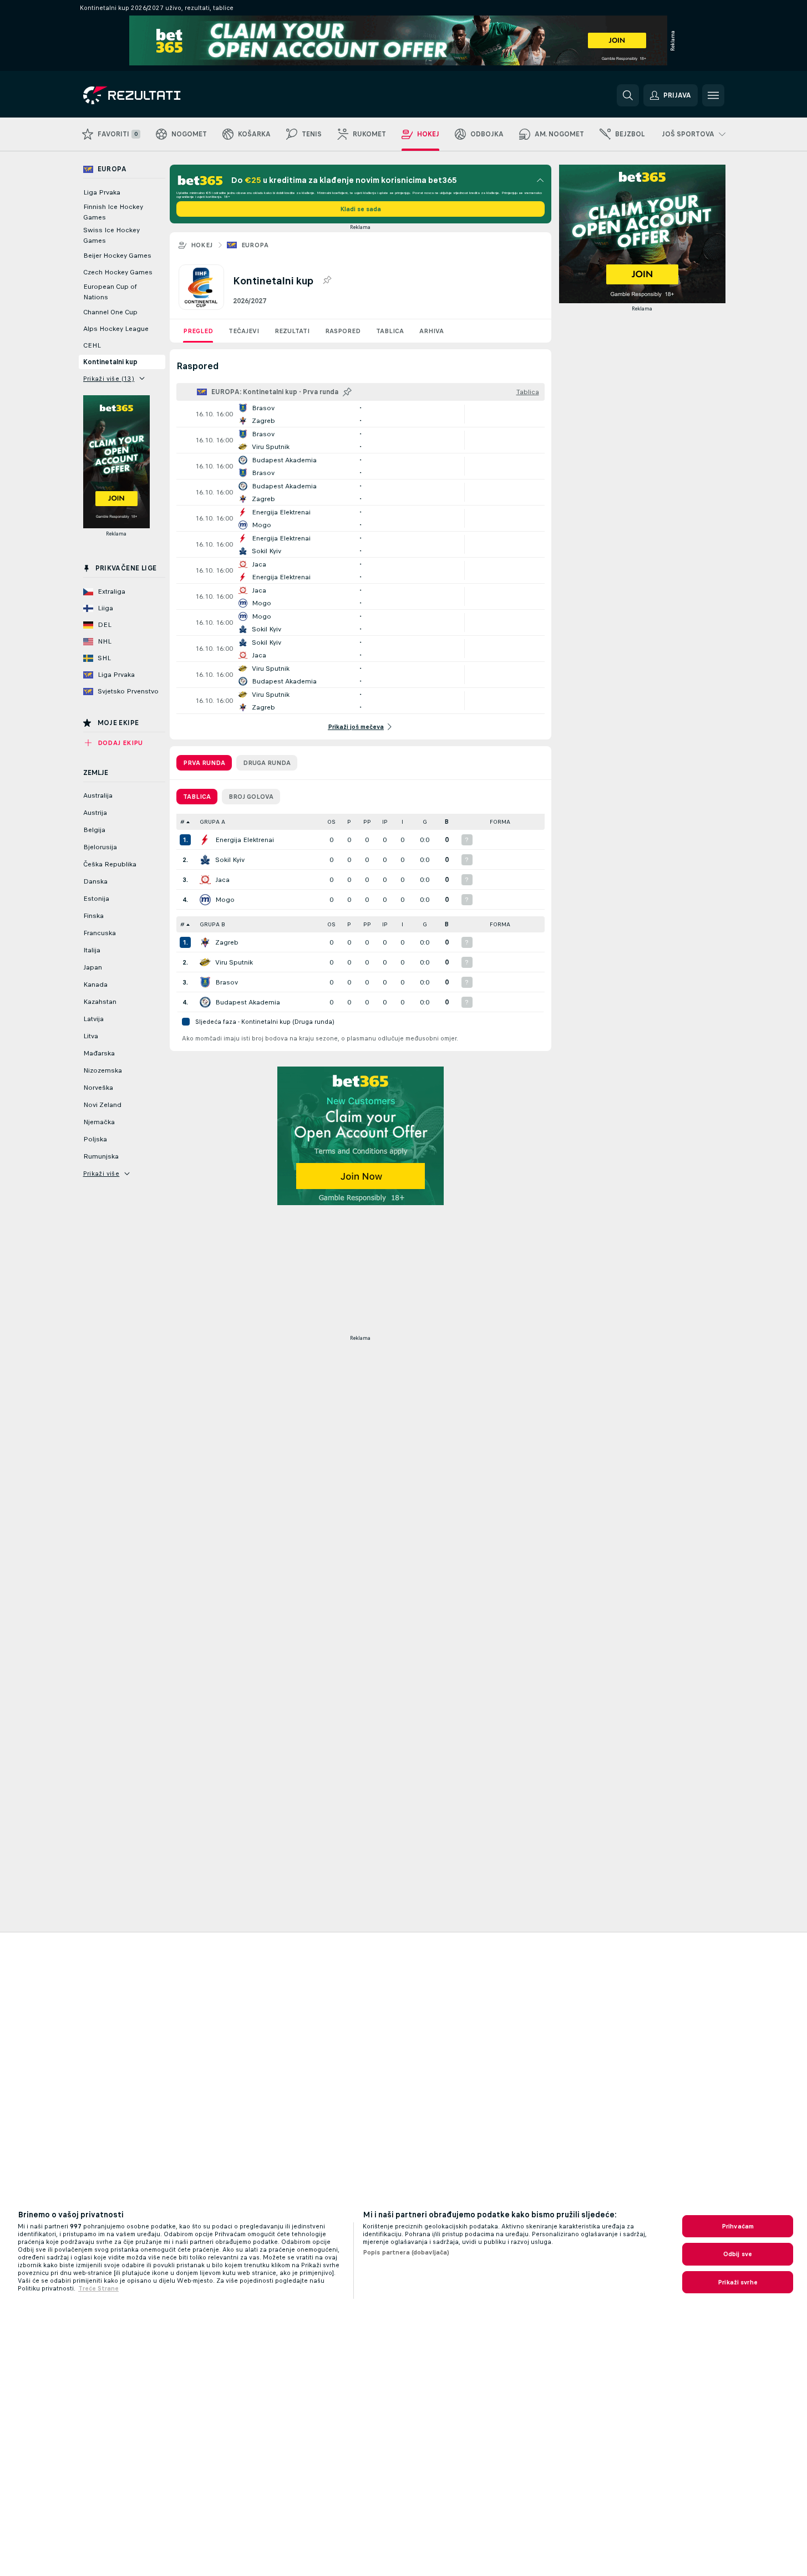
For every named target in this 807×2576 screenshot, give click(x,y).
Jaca (222, 880)
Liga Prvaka (102, 192)
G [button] (425, 822)
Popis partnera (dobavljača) (406, 2252)
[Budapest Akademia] (205, 1002)
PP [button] (367, 822)
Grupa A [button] (212, 822)
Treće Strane (98, 2288)
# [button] (182, 822)
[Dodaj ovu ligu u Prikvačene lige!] (327, 280)
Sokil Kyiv (230, 860)
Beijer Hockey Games (117, 256)
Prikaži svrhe (738, 2282)
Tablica (390, 331)
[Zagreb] (205, 942)
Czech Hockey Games (118, 272)
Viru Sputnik (234, 962)
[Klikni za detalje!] (361, 414)
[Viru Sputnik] (205, 962)
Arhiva (432, 331)
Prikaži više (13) (109, 379)
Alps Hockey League (116, 329)
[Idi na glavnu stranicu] (159, 95)
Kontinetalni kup (110, 362)
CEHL (92, 345)
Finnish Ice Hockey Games (113, 212)
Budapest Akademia (248, 1002)
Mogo (225, 900)
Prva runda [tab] (204, 763)
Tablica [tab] (197, 797)
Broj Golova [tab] (251, 797)
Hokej (202, 245)
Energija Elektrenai (245, 840)
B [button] (447, 822)
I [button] (402, 822)
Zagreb (227, 942)
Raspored (343, 331)
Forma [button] (500, 822)
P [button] (349, 822)
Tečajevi (244, 331)
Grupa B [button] (212, 924)
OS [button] (331, 822)
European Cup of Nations (110, 292)
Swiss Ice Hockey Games (111, 235)
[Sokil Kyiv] (205, 860)
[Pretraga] (628, 95)
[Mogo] (205, 900)
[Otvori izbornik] (713, 95)
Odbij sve (738, 2254)
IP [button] (385, 822)
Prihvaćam (738, 2226)
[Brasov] (205, 982)
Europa (255, 245)
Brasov (227, 982)
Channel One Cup (110, 312)
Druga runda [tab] (267, 763)
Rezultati (292, 331)
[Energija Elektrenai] (205, 840)
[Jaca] (205, 880)
